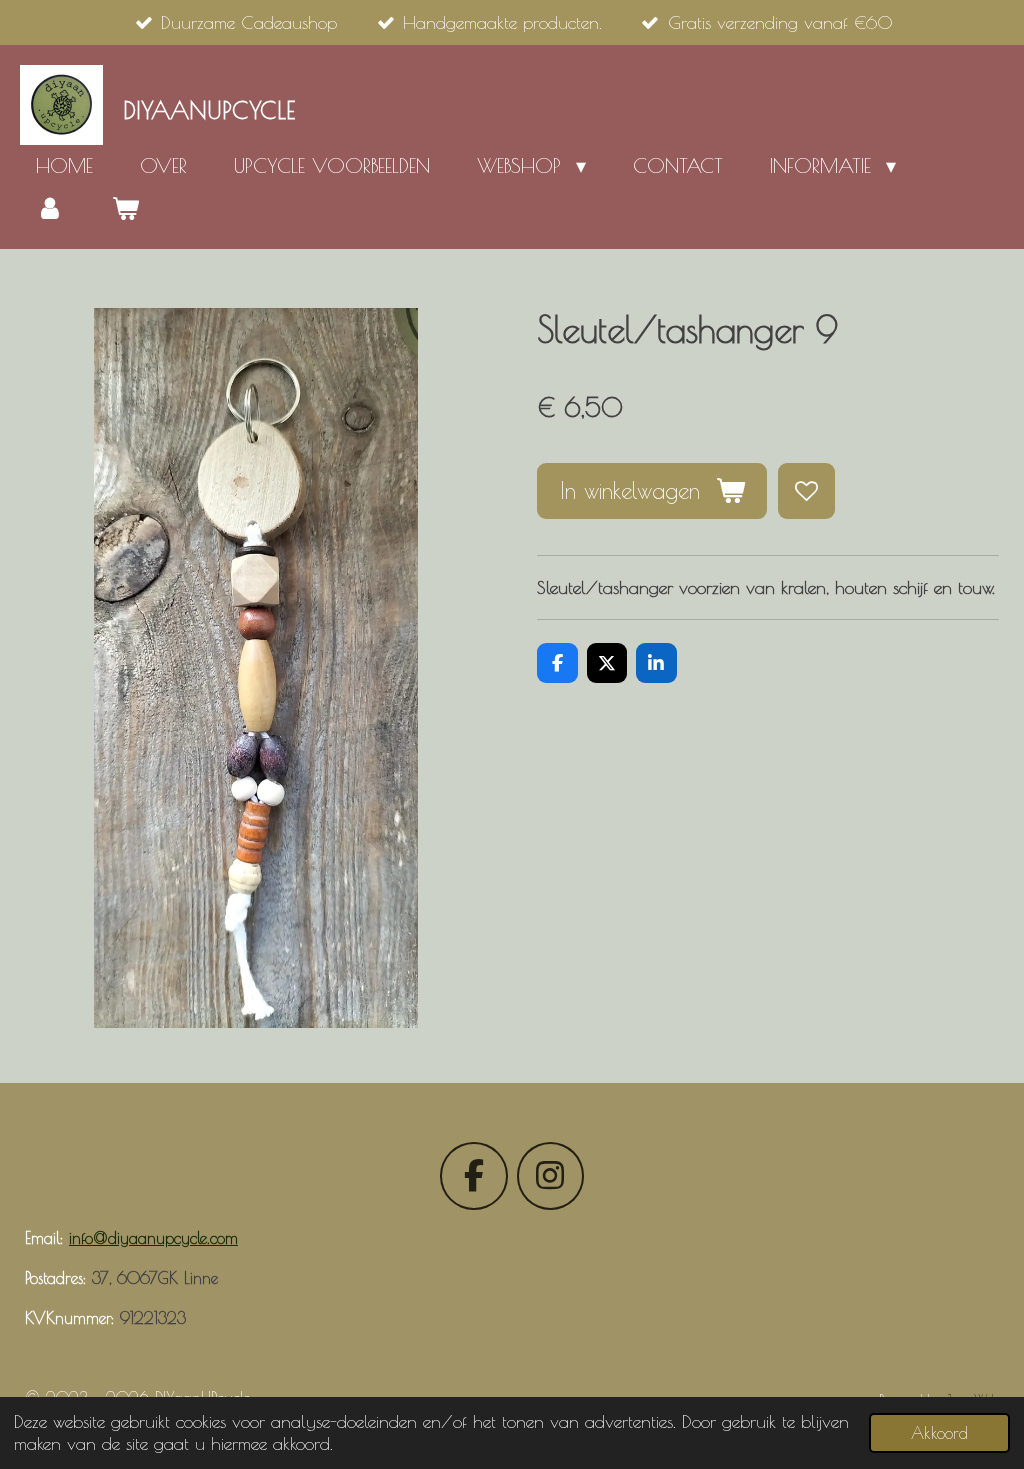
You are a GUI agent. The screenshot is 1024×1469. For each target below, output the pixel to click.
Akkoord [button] (939, 1432)
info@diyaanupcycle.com (153, 1238)
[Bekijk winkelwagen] (125, 208)
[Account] (50, 208)
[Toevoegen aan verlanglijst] (806, 491)
